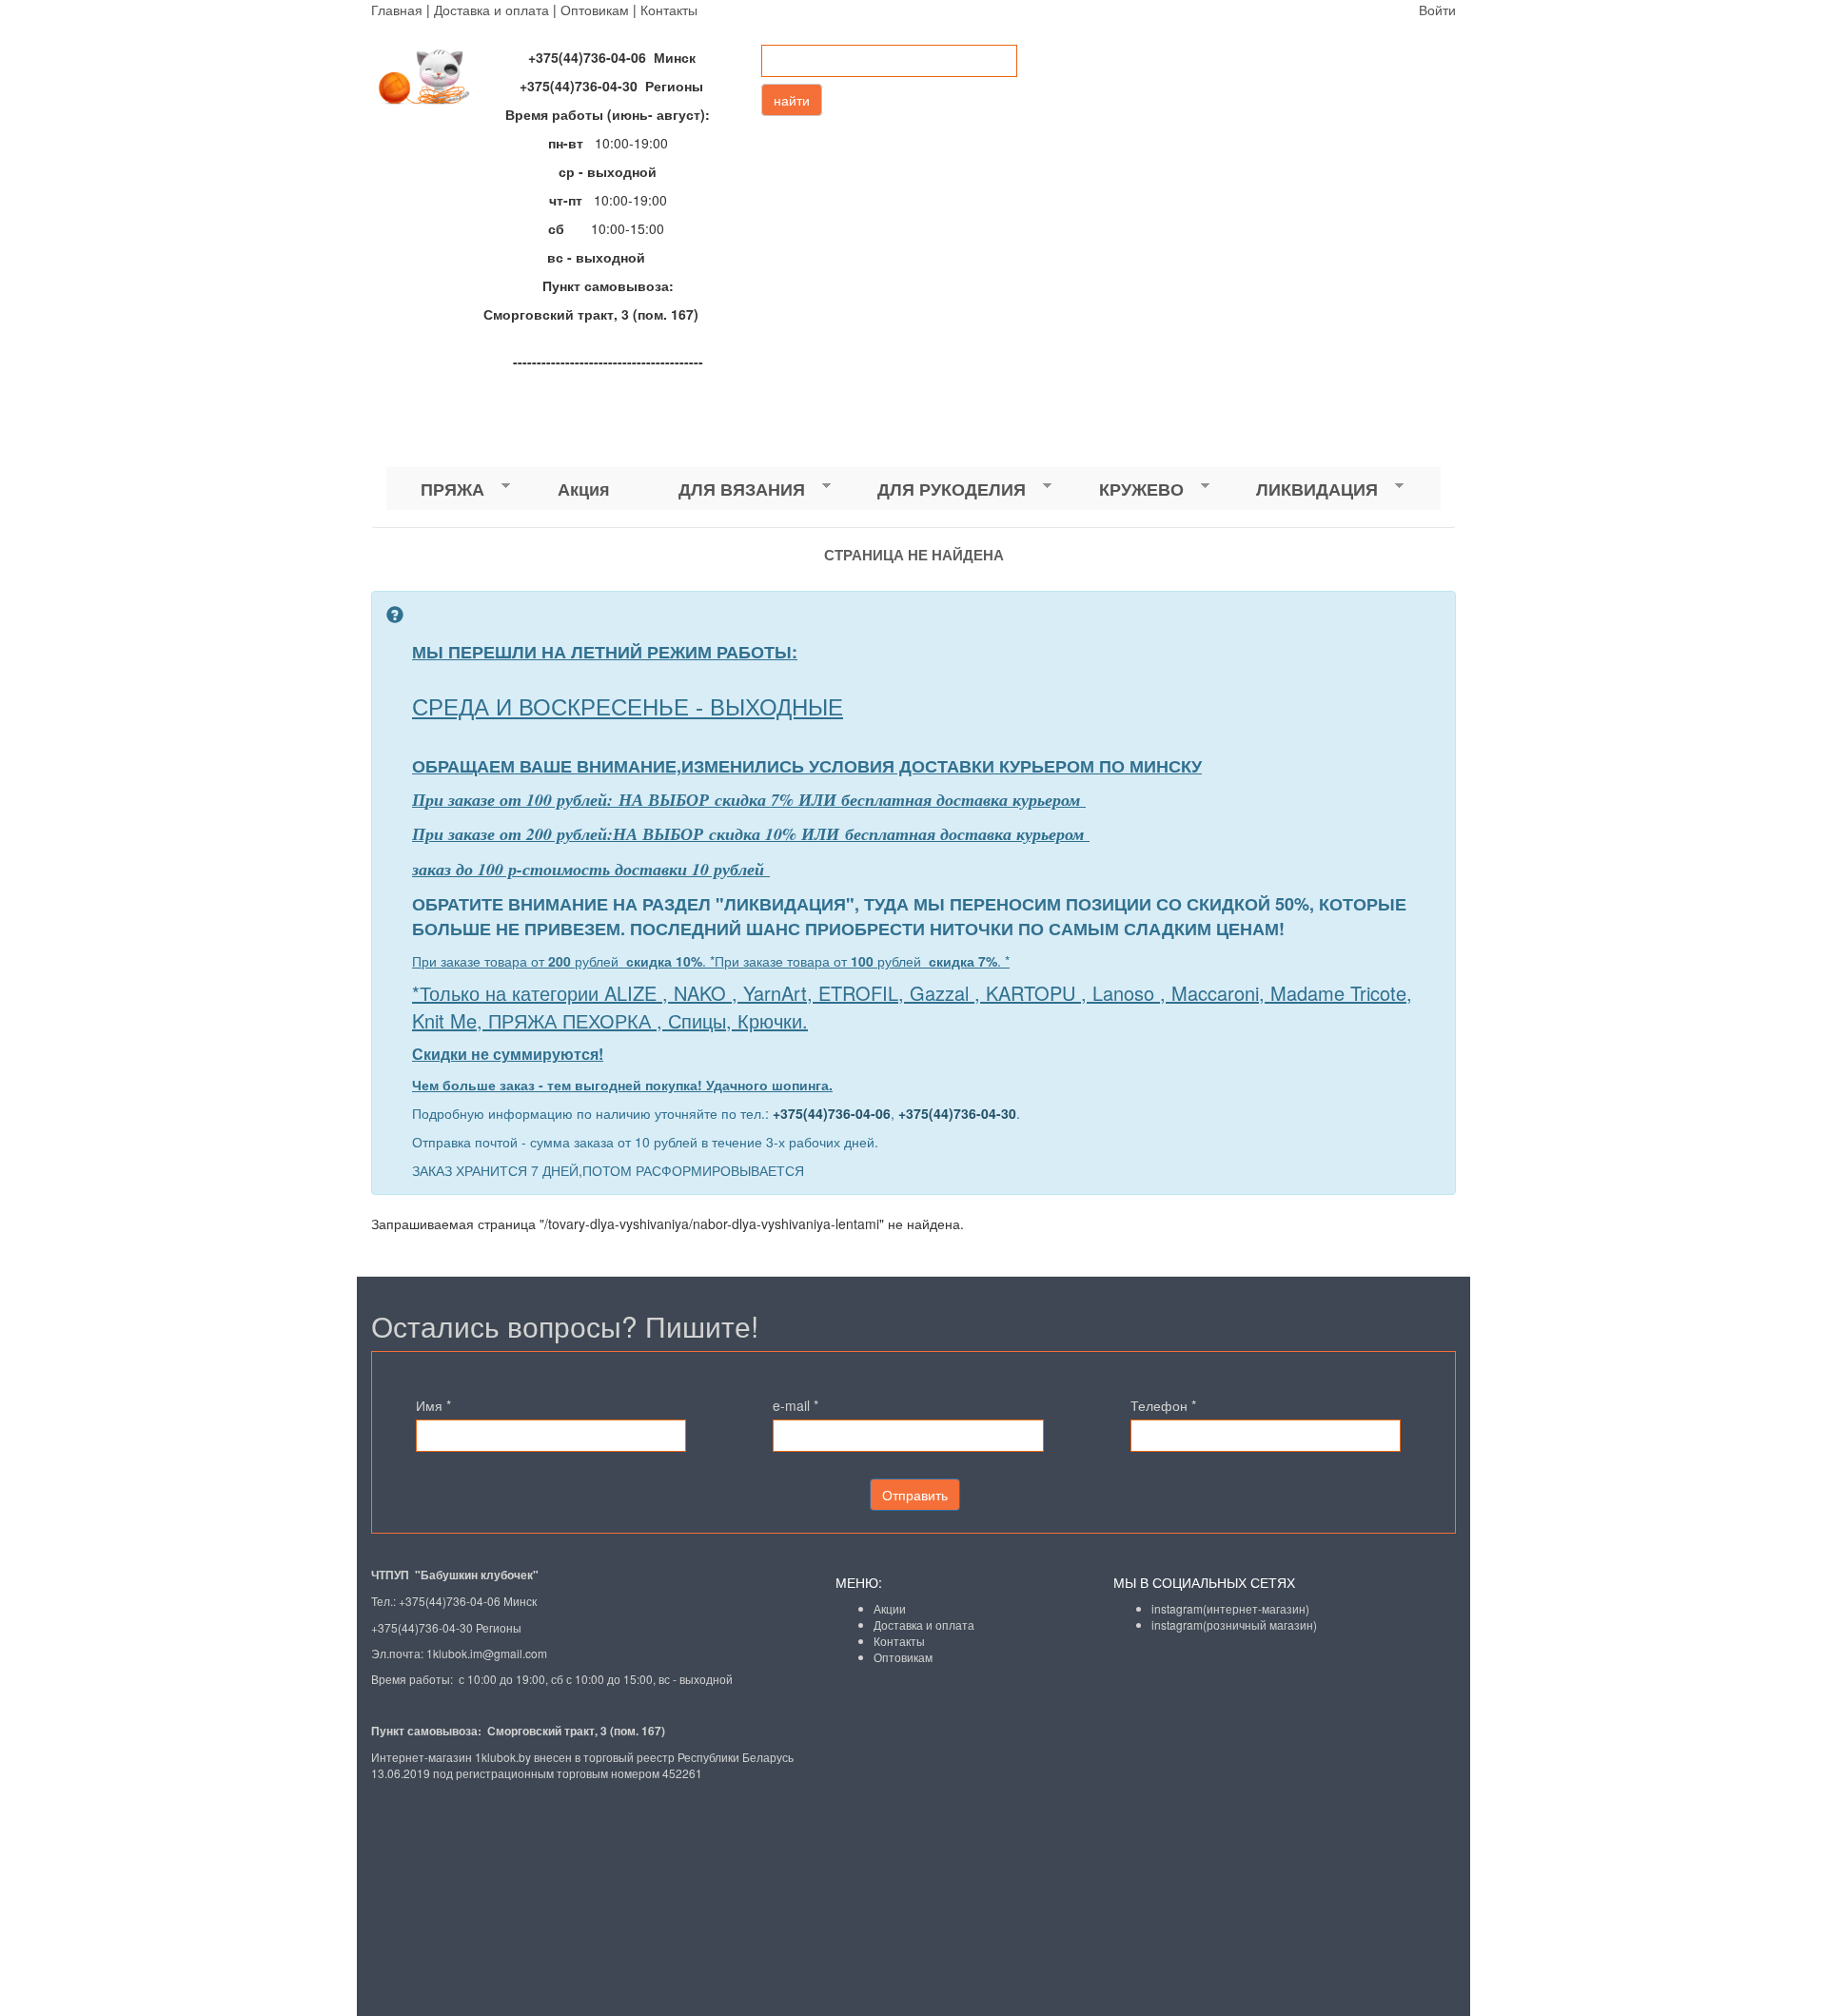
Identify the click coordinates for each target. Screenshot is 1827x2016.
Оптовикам (595, 10)
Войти (1437, 10)
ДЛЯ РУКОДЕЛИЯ (934, 489)
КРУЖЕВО (1124, 489)
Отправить (915, 1495)
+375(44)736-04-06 (832, 1113)
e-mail (796, 1405)
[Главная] (433, 77)
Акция (584, 489)
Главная (397, 10)
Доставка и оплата (491, 10)
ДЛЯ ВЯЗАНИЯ (725, 489)
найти (792, 100)
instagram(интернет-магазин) (1230, 1608)
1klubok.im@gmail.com (487, 1653)
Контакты (669, 10)
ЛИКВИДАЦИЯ (1300, 489)
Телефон (1163, 1405)
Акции (890, 1608)
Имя (433, 1405)
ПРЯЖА (435, 489)
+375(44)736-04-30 (957, 1113)
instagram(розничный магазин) (1234, 1625)
